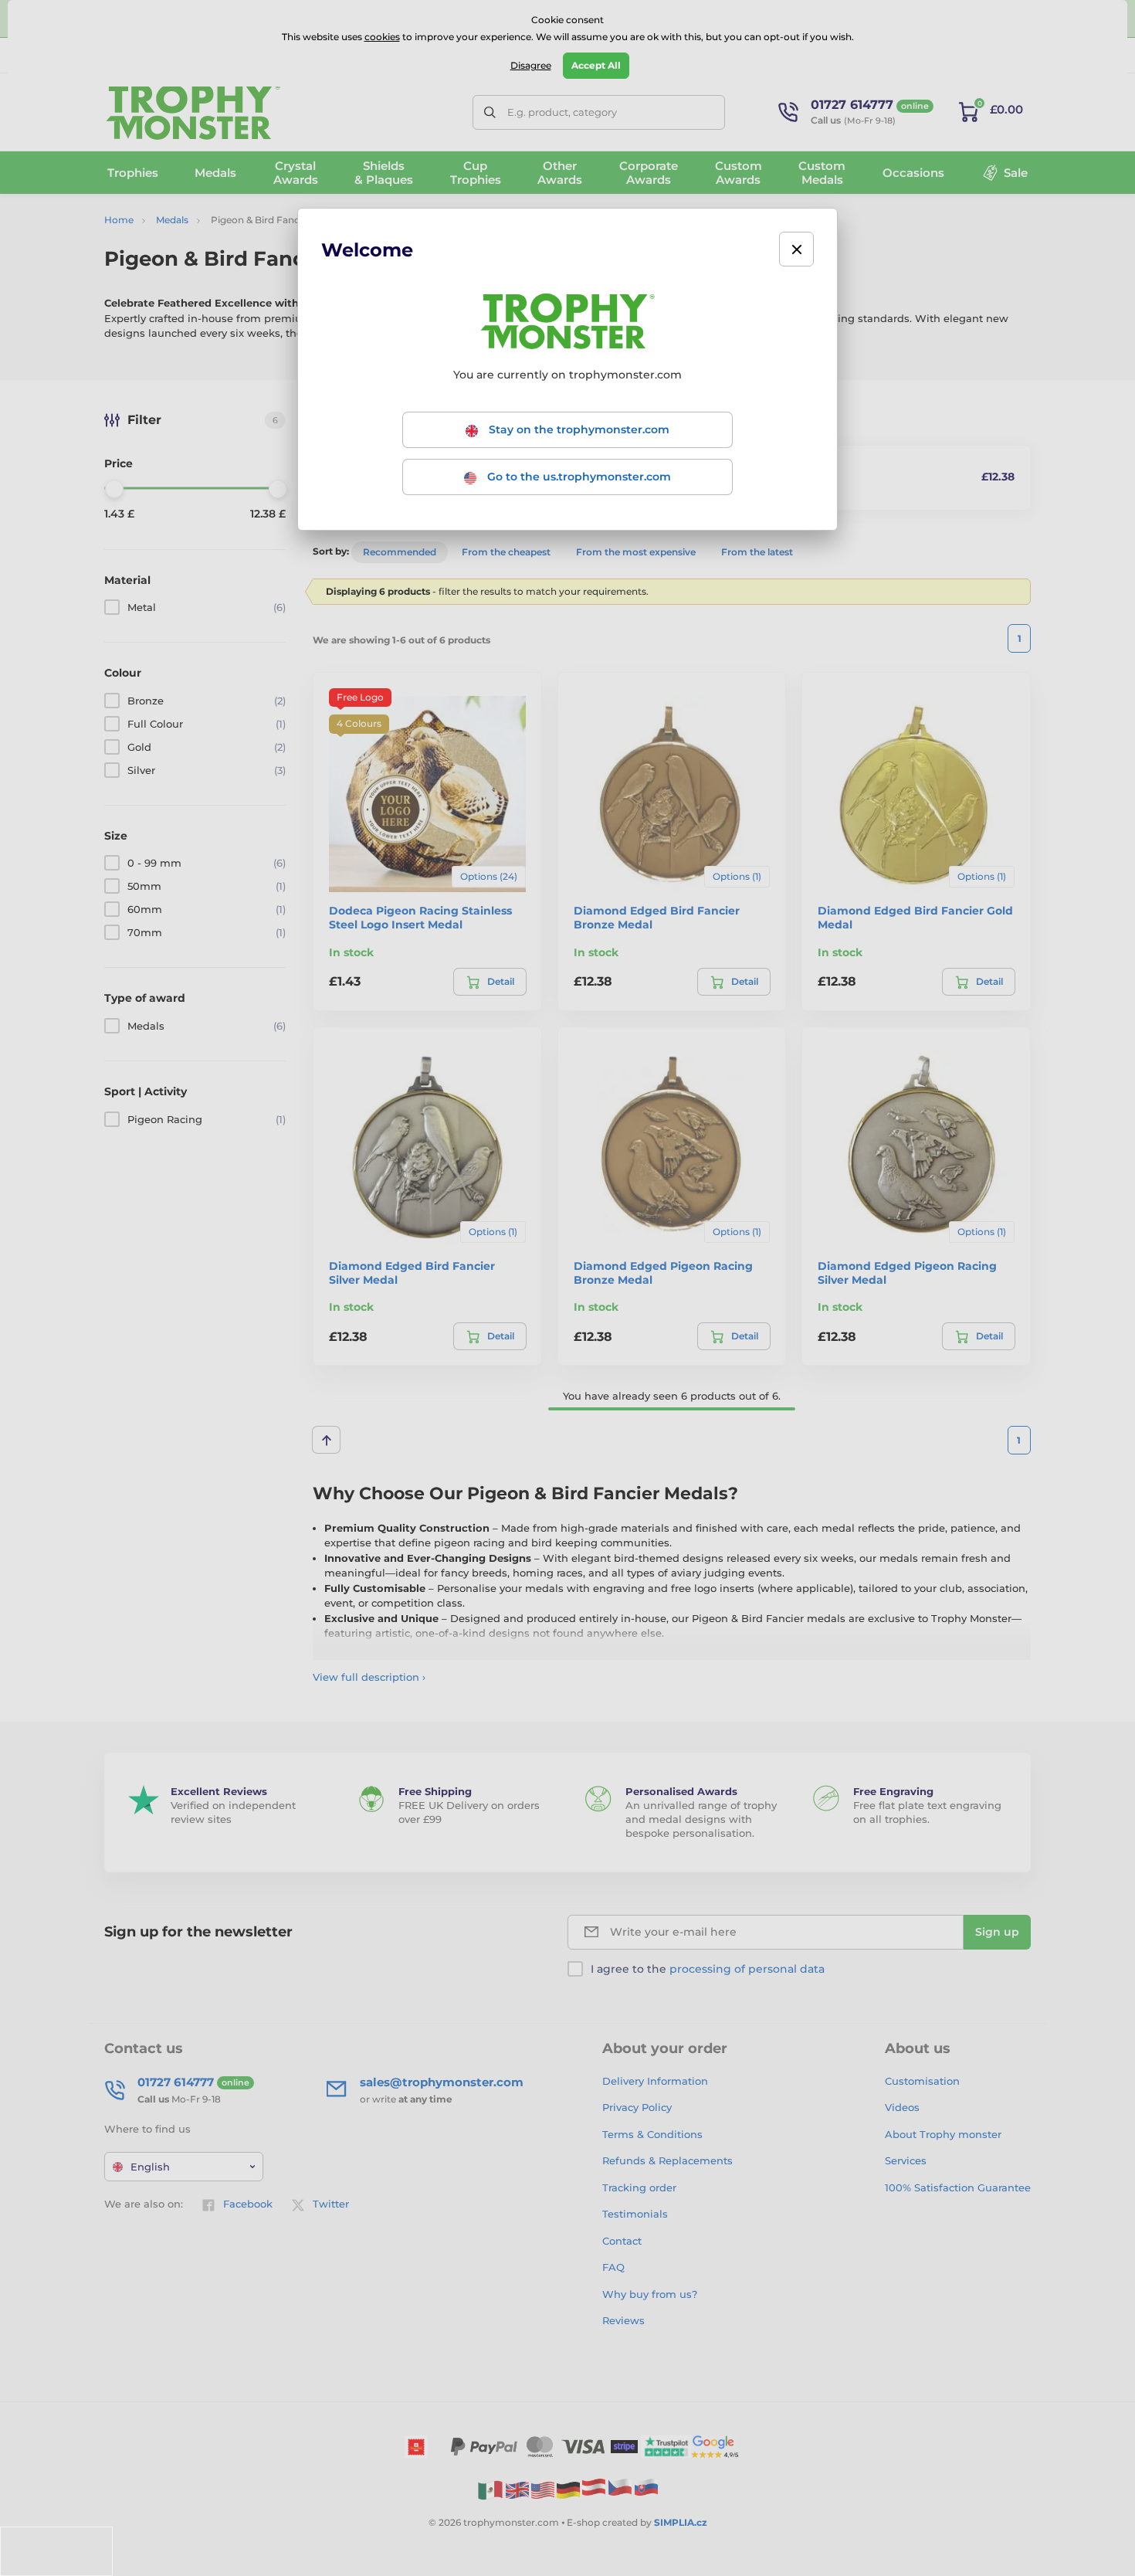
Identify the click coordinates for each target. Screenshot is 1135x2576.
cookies (382, 37)
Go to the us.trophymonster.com (578, 477)
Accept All (596, 65)
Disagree (531, 65)
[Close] (796, 249)
